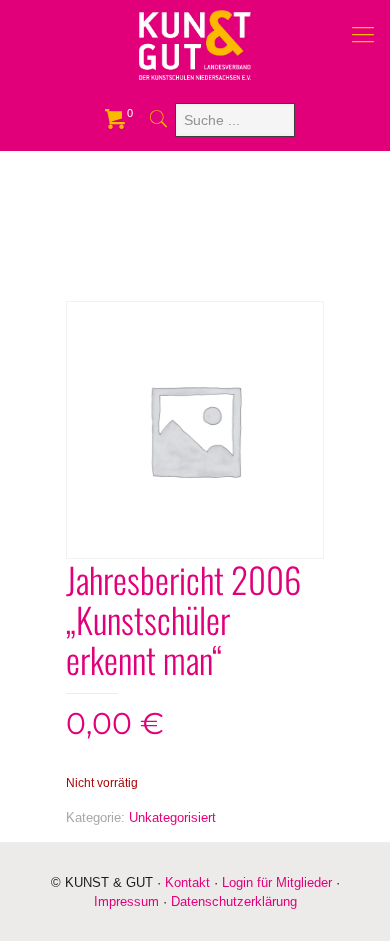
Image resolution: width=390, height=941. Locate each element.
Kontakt (187, 882)
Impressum (126, 901)
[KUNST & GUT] (195, 45)
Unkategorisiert (172, 817)
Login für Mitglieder (277, 882)
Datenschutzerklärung (234, 901)
